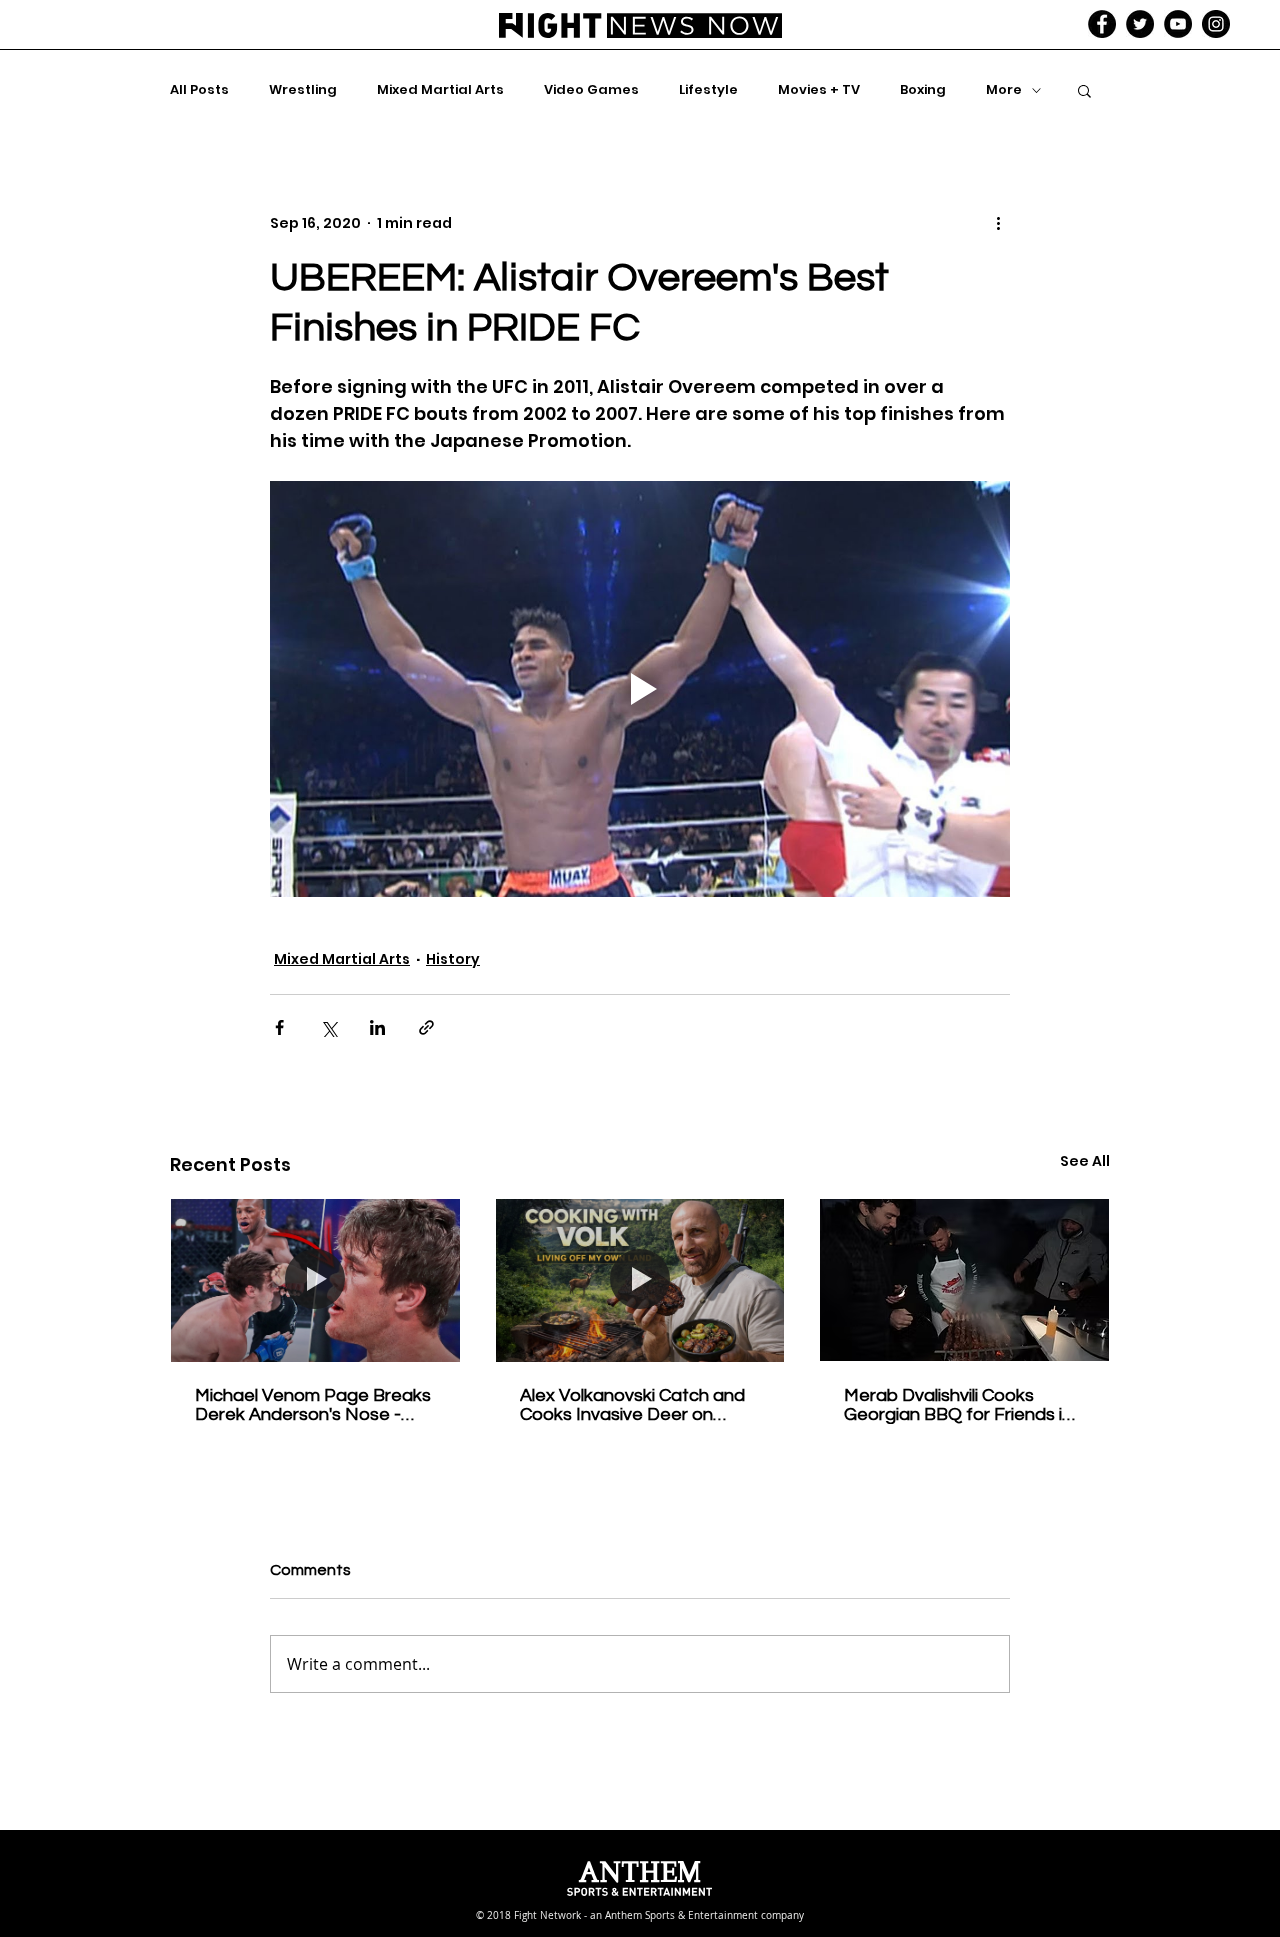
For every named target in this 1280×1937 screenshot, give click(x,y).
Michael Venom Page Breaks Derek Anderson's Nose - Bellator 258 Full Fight (313, 1405)
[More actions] (998, 223)
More (1004, 90)
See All (1085, 1161)
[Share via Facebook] (279, 1027)
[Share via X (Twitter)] (328, 1027)
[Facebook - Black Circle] (1102, 24)
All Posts (199, 90)
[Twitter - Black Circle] (1140, 24)
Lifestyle (708, 90)
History (453, 959)
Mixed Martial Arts (440, 90)
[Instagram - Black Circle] (1216, 24)
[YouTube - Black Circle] (1178, 24)
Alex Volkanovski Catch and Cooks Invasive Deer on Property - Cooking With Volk (637, 1405)
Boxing (923, 90)
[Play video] (640, 689)
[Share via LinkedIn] (377, 1027)
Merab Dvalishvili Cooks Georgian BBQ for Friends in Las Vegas (958, 1405)
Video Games (591, 90)
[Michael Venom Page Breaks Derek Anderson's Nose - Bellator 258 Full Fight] (315, 1280)
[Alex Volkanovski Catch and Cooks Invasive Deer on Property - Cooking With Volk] (640, 1280)
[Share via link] (426, 1027)
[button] (1084, 90)
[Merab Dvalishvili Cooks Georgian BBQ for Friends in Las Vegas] (964, 1280)
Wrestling (303, 90)
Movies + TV (819, 90)
